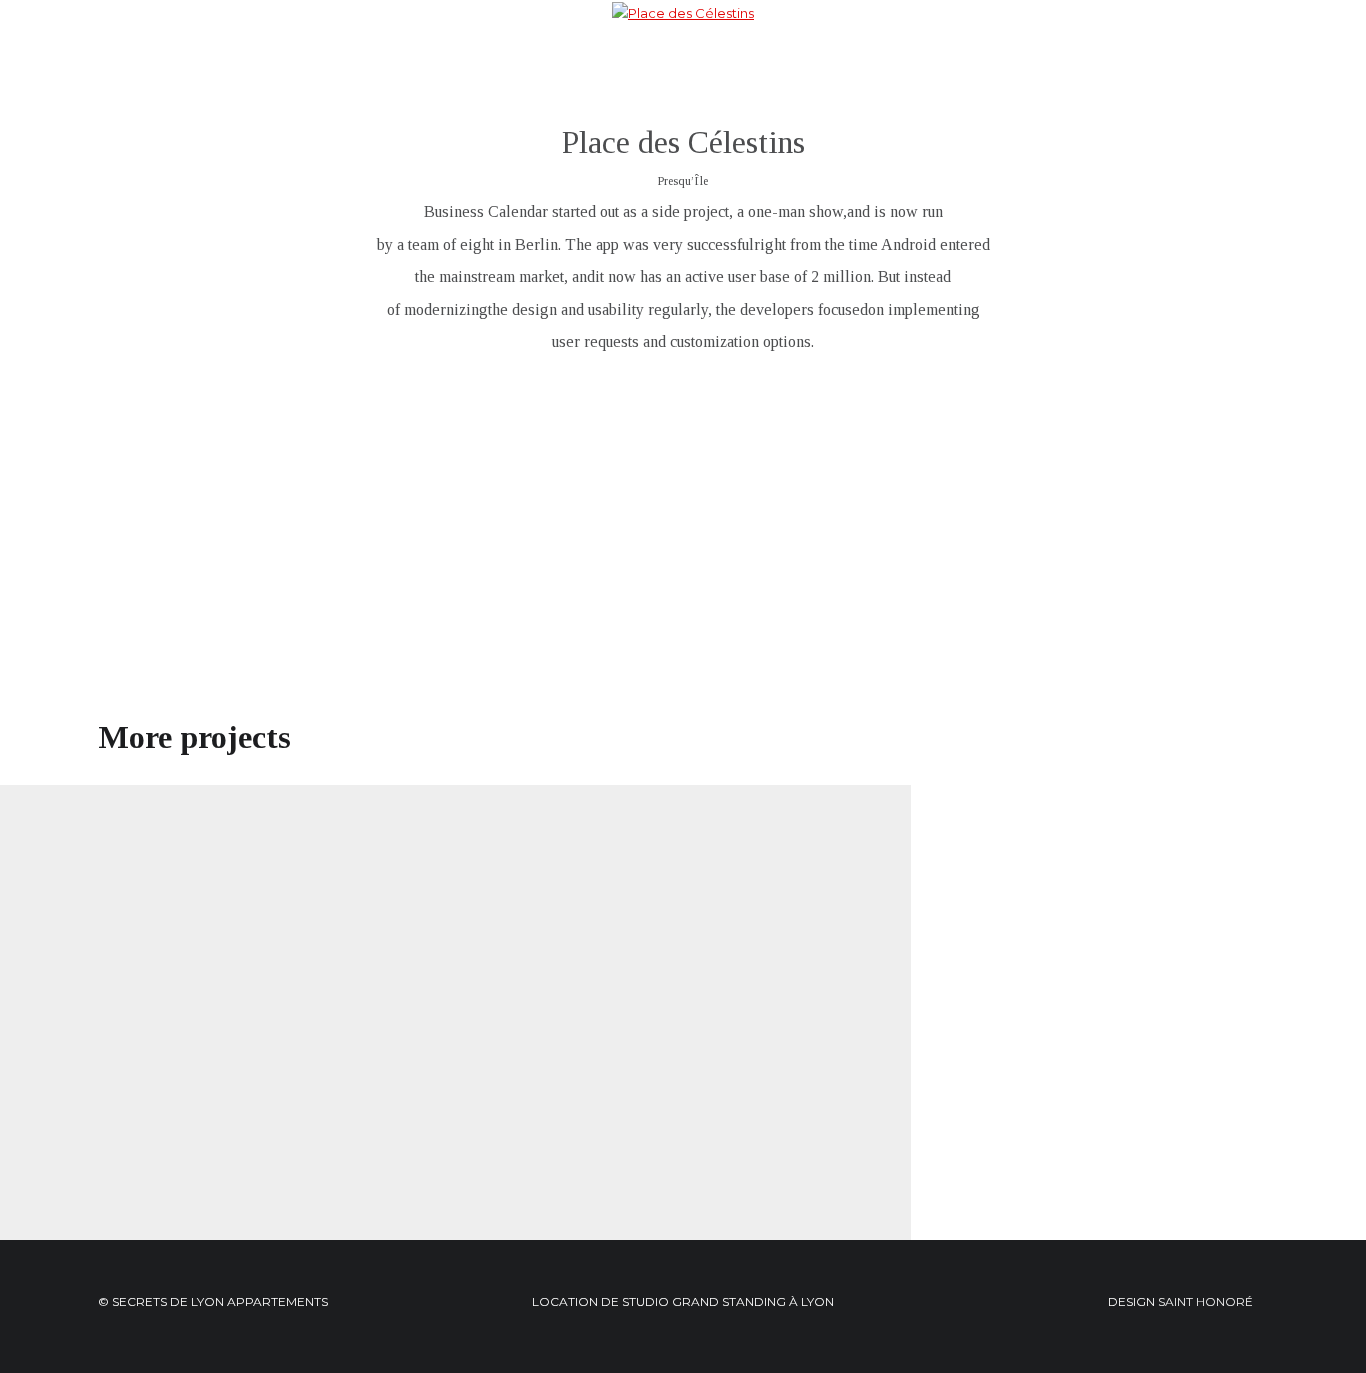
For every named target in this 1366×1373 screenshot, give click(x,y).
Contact (909, 50)
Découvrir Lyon (662, 50)
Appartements (545, 50)
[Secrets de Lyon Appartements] (113, 48)
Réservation (824, 50)
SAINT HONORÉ (1205, 1301)
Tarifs (748, 50)
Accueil (454, 50)
